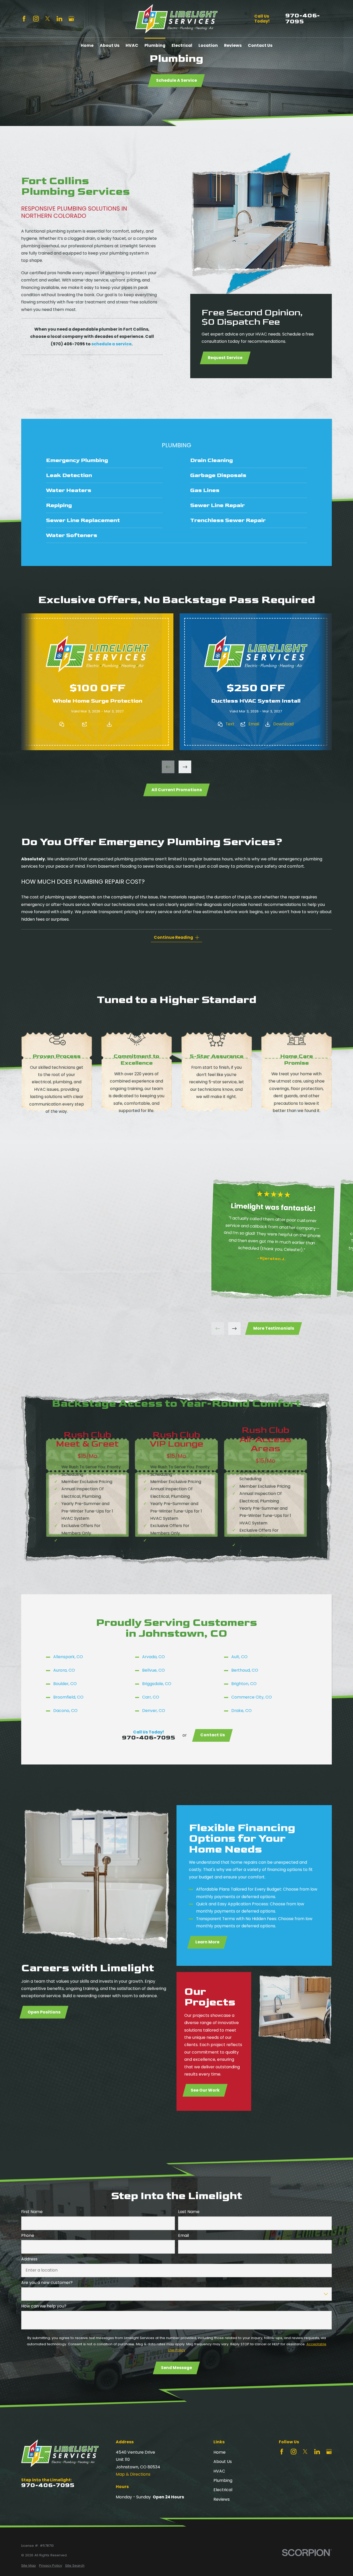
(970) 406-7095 (68, 344)
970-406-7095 (303, 19)
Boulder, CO (65, 1684)
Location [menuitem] (208, 45)
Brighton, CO (244, 1684)
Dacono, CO (65, 1711)
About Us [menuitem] (110, 45)
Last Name (189, 2212)
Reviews (222, 2499)
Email (95, 724)
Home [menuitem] (87, 45)
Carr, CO (151, 1697)
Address (29, 2259)
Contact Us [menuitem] (260, 45)
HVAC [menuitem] (132, 45)
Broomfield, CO (68, 1697)
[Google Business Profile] (71, 19)
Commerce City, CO (252, 1697)
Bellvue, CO (154, 1670)
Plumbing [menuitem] (155, 45)
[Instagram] (36, 19)
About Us (223, 2462)
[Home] (176, 19)
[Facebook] (24, 19)
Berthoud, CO (245, 1670)
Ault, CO (239, 1657)
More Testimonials (274, 1328)
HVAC (219, 2471)
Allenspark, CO (68, 1657)
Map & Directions (133, 2474)
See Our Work (205, 2090)
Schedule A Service (177, 80)
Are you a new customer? (47, 2283)
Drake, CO (241, 1711)
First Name (32, 2212)
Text (72, 724)
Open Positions (44, 2012)
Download (125, 724)
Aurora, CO (64, 1670)
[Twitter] (48, 19)
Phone (28, 2236)
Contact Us (213, 1735)
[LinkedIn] (59, 19)
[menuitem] (104, 460)
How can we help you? (44, 2306)
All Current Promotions (176, 790)
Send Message (177, 2368)
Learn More (207, 1942)
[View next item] (185, 767)
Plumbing (223, 2480)
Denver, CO (154, 1711)
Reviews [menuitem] (233, 45)
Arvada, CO (154, 1657)
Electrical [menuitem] (182, 45)
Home (220, 2452)
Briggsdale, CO (157, 1684)
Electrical (223, 2490)
